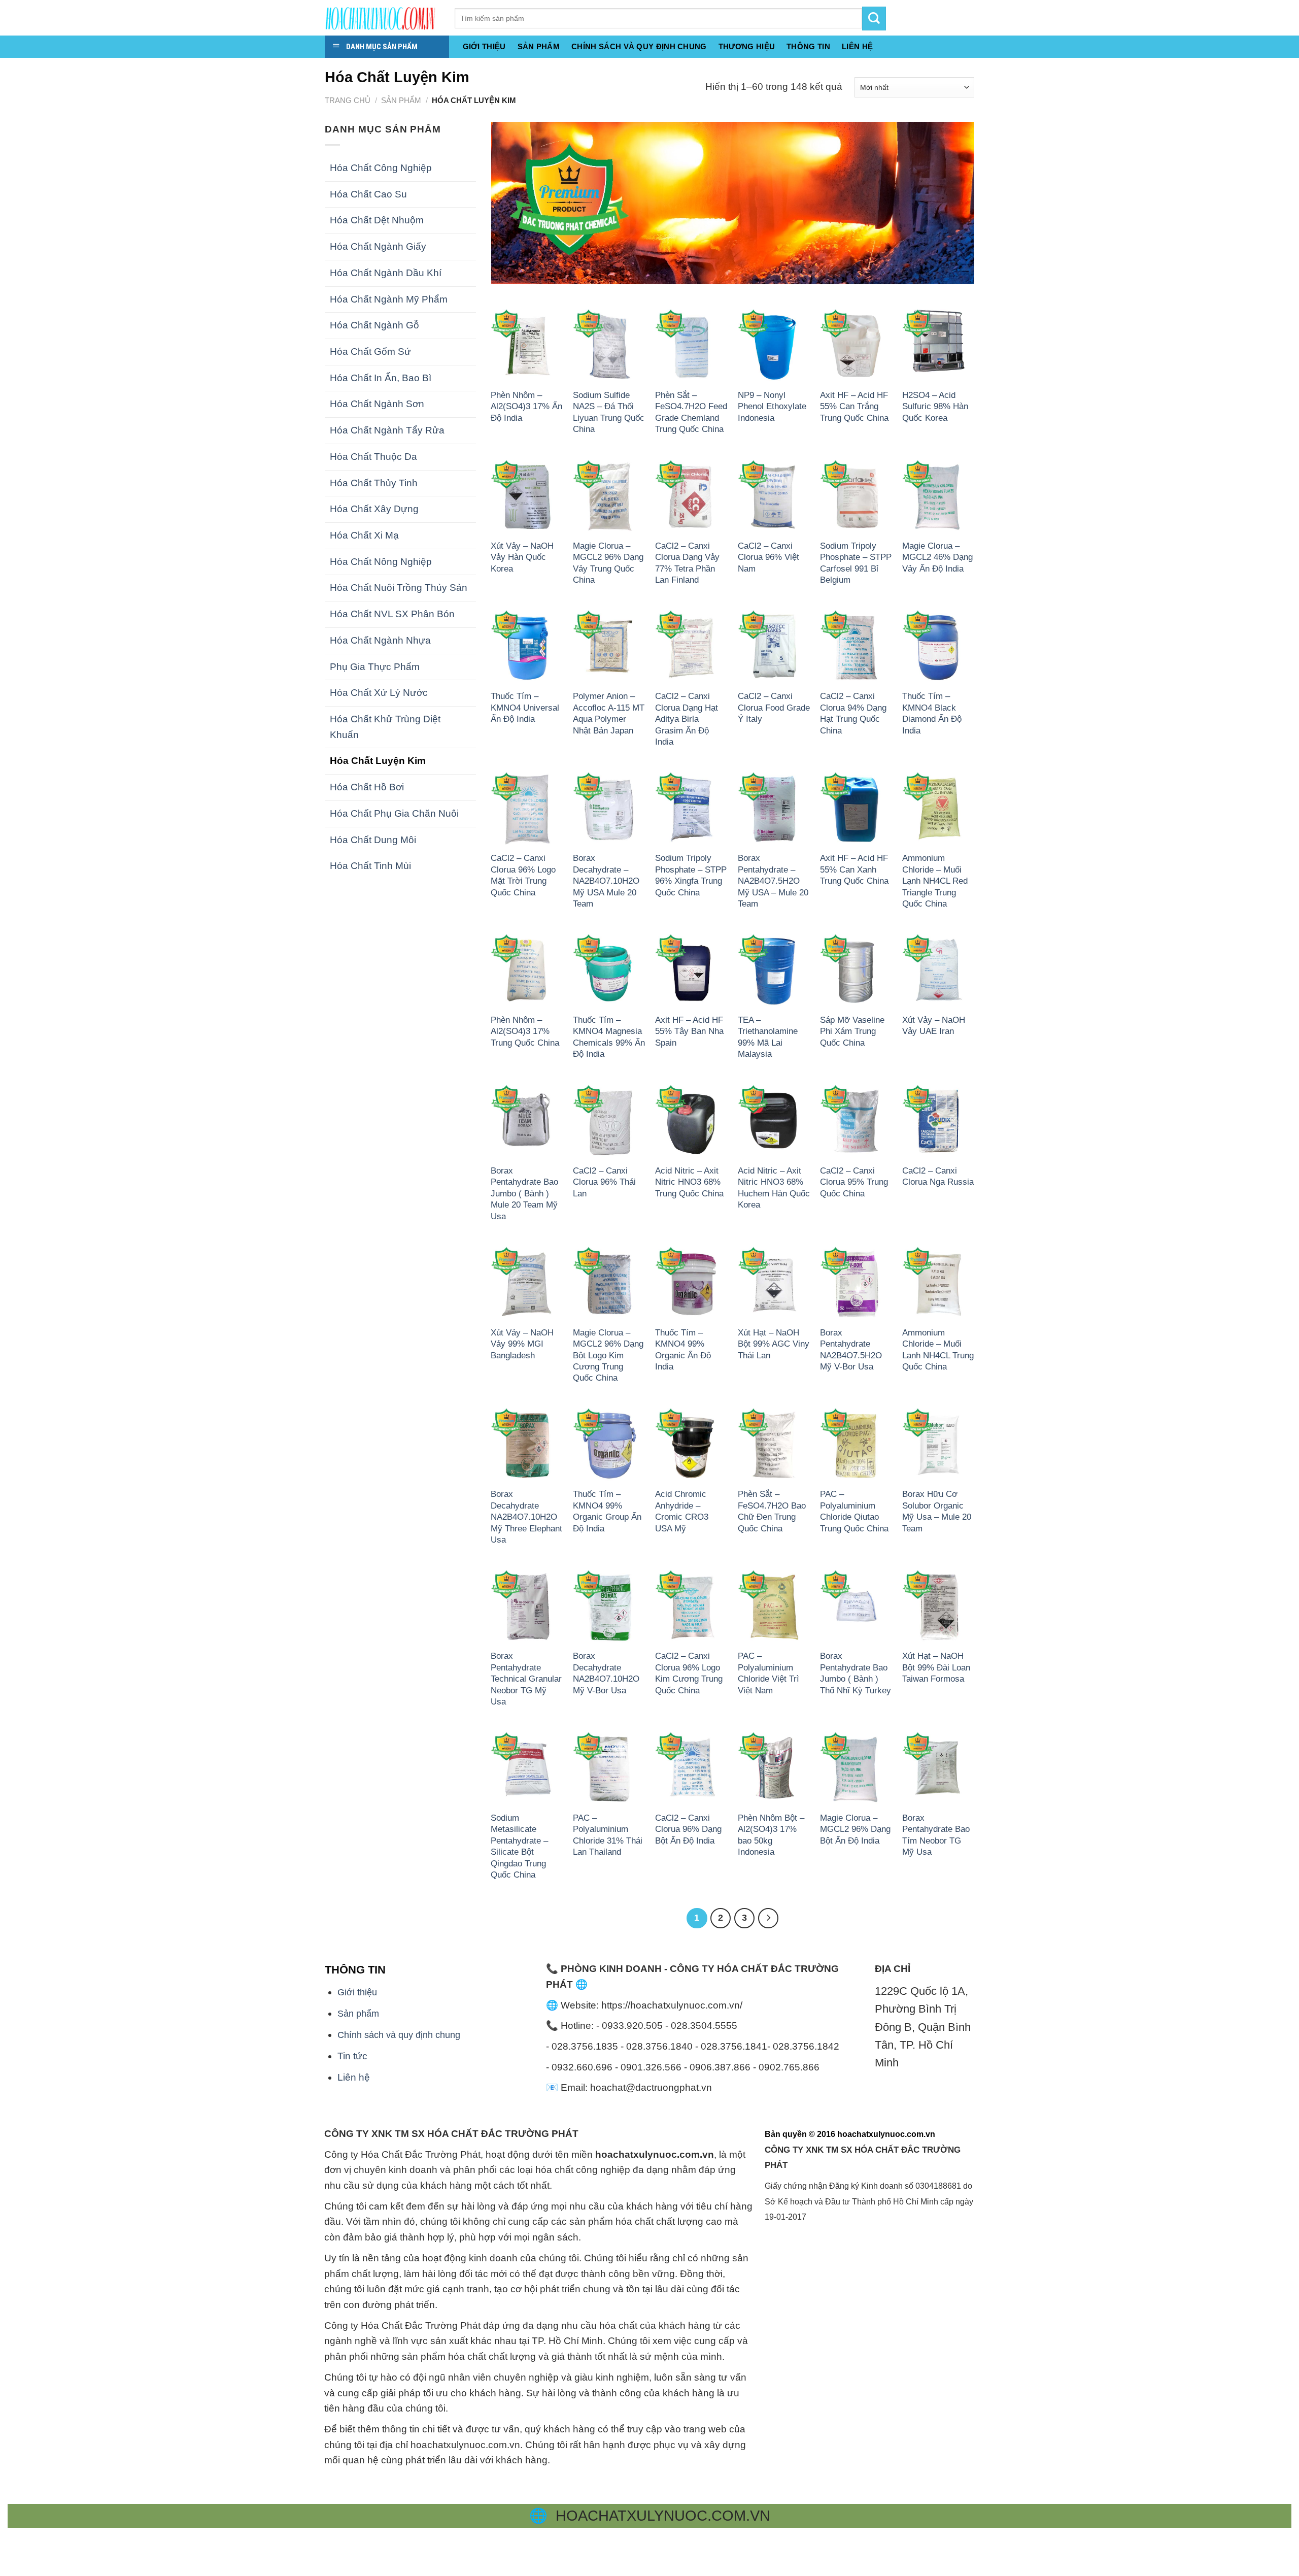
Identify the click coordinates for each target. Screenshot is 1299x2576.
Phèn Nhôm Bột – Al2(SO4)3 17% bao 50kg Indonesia (771, 1835)
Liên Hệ (857, 46)
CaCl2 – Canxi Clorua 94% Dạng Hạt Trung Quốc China (853, 713)
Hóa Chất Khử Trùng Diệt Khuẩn (385, 727)
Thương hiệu (747, 46)
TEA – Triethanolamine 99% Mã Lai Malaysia (768, 1037)
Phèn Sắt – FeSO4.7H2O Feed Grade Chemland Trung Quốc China (691, 412)
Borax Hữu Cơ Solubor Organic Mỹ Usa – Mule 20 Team (937, 1511)
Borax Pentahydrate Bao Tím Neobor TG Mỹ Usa (936, 1835)
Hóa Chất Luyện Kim (378, 761)
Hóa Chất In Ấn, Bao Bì (381, 378)
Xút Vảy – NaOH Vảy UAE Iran (934, 1025)
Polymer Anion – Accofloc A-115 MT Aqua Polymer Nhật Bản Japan (609, 713)
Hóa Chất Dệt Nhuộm (377, 220)
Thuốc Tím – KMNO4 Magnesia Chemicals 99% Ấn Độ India (609, 1037)
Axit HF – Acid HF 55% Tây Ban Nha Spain (689, 1031)
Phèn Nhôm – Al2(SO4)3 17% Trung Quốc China (525, 1031)
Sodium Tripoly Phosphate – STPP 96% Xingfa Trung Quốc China (691, 875)
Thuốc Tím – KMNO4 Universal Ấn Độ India (525, 707)
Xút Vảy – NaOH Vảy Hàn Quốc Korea (522, 557)
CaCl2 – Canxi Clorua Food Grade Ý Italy (774, 707)
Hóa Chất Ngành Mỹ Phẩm (389, 299)
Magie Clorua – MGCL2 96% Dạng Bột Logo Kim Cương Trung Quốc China (608, 1355)
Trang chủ (348, 100)
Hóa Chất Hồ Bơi (367, 787)
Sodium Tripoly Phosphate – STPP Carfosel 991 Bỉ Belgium (856, 563)
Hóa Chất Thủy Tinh (374, 483)
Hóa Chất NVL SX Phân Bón (392, 614)
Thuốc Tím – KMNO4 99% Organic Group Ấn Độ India (607, 1511)
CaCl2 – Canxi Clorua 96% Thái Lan (604, 1182)
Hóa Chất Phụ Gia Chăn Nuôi (394, 813)
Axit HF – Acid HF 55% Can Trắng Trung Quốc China (854, 406)
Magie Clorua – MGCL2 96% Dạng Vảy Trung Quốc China (608, 563)
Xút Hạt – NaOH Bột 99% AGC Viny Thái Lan (774, 1344)
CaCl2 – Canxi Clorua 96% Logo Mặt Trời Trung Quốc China (523, 875)
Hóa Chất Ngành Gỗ (374, 325)
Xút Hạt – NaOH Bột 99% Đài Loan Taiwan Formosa (936, 1667)
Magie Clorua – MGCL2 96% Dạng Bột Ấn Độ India (855, 1829)
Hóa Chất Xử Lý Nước (379, 693)
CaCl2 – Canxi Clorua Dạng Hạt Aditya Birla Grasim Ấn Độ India (687, 719)
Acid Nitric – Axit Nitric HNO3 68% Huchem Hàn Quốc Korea (774, 1187)
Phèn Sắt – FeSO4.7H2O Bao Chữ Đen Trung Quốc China (772, 1511)
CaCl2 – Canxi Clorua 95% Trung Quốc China (854, 1182)
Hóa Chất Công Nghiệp (381, 168)
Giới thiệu (484, 46)
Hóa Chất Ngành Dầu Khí (386, 273)
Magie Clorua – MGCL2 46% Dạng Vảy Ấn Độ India (937, 557)
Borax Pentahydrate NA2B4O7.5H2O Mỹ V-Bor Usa (851, 1349)
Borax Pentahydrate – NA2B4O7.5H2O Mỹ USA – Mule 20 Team (773, 881)
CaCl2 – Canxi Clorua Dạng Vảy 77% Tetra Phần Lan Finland (687, 563)
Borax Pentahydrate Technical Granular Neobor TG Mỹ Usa (526, 1679)
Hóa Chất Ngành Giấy (378, 246)
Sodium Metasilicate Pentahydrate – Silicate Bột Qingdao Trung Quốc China (519, 1846)
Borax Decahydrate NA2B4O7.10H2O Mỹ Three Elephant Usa (526, 1517)
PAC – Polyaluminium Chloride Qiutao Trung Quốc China (854, 1511)
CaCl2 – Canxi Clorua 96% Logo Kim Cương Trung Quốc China (689, 1673)
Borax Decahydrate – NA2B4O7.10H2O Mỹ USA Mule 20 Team (606, 881)
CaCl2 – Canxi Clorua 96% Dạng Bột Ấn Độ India (688, 1829)
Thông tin (808, 46)
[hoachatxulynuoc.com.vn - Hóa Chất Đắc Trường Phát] (382, 18)
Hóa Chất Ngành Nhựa (380, 640)
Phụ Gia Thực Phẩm (375, 667)
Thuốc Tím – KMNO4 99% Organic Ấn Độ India (683, 1349)
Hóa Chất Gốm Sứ (370, 352)
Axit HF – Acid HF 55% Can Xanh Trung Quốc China (854, 869)
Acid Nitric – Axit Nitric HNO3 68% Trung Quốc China (689, 1182)
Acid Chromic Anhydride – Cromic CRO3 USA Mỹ (682, 1511)
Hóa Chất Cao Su (368, 194)
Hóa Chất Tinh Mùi (370, 866)
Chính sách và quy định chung (639, 46)
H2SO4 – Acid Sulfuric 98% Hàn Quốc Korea (935, 406)
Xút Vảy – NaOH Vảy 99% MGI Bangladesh (522, 1344)
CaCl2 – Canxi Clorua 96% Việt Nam (768, 557)
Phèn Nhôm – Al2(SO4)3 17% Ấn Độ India (526, 406)
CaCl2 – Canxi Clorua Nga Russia (938, 1176)
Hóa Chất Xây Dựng (374, 509)
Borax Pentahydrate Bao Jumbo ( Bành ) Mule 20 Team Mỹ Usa (524, 1193)
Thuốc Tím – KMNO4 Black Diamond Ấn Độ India (932, 713)
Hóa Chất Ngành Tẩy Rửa (387, 430)
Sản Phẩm (539, 46)
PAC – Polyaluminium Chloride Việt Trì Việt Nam (768, 1673)
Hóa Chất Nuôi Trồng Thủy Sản (399, 588)
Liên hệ (354, 2077)
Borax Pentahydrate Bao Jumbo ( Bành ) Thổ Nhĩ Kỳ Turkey (856, 1673)
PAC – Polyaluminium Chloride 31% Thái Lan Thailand (608, 1835)
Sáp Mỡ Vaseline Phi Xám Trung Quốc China (852, 1031)
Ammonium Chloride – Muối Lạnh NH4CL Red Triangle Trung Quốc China (935, 881)
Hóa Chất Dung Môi (373, 840)
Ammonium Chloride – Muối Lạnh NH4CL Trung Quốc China (938, 1349)
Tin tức (352, 2056)
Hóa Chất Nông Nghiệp (381, 562)
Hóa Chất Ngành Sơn (377, 404)
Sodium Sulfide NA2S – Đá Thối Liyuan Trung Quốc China (609, 412)
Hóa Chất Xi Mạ (364, 535)
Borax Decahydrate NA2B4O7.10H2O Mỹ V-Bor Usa (606, 1673)
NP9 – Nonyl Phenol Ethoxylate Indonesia (772, 406)
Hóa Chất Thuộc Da (373, 457)
